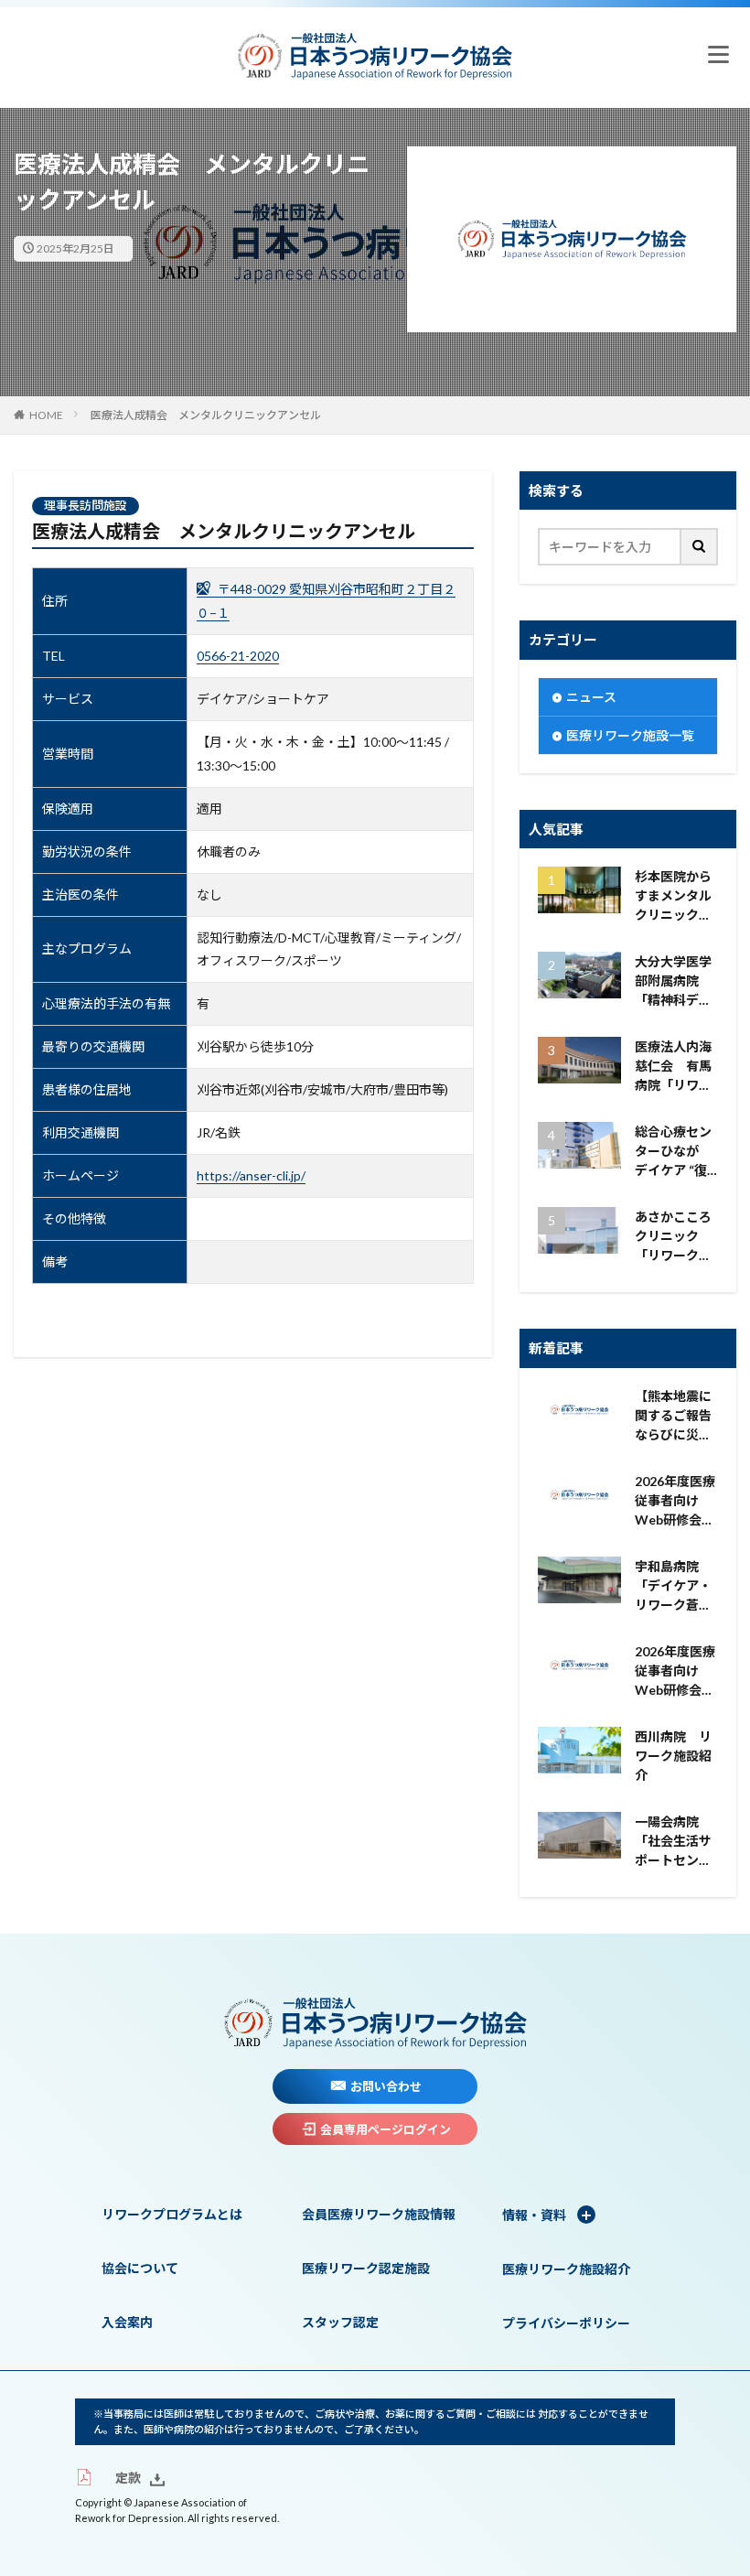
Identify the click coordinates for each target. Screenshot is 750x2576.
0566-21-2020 (238, 656)
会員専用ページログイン (386, 2129)
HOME (46, 415)
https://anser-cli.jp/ (251, 1175)
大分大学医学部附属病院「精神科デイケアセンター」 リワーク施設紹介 (676, 981)
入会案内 (127, 2322)
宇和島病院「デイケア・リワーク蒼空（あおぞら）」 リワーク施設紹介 (676, 1586)
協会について (140, 2268)
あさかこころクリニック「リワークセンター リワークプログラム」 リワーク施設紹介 (676, 1237)
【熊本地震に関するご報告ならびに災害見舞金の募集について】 (673, 1416)
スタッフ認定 (340, 2322)
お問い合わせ (386, 2086)
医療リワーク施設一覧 (630, 735)
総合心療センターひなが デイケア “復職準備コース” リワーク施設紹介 (676, 1152)
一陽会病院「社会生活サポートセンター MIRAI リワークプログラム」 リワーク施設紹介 (676, 1842)
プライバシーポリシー (566, 2323)
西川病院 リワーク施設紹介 (673, 1756)
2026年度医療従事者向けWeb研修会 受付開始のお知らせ (675, 1501)
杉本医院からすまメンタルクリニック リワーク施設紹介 (673, 896)
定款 (128, 2478)
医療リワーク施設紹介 (566, 2269)
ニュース (591, 697)
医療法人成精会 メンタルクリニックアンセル (206, 415)
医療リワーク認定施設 (366, 2268)
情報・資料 (536, 2215)
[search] (700, 547)
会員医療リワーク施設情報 (379, 2214)
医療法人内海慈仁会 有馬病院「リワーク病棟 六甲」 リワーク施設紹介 (676, 1067)
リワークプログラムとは (172, 2214)
